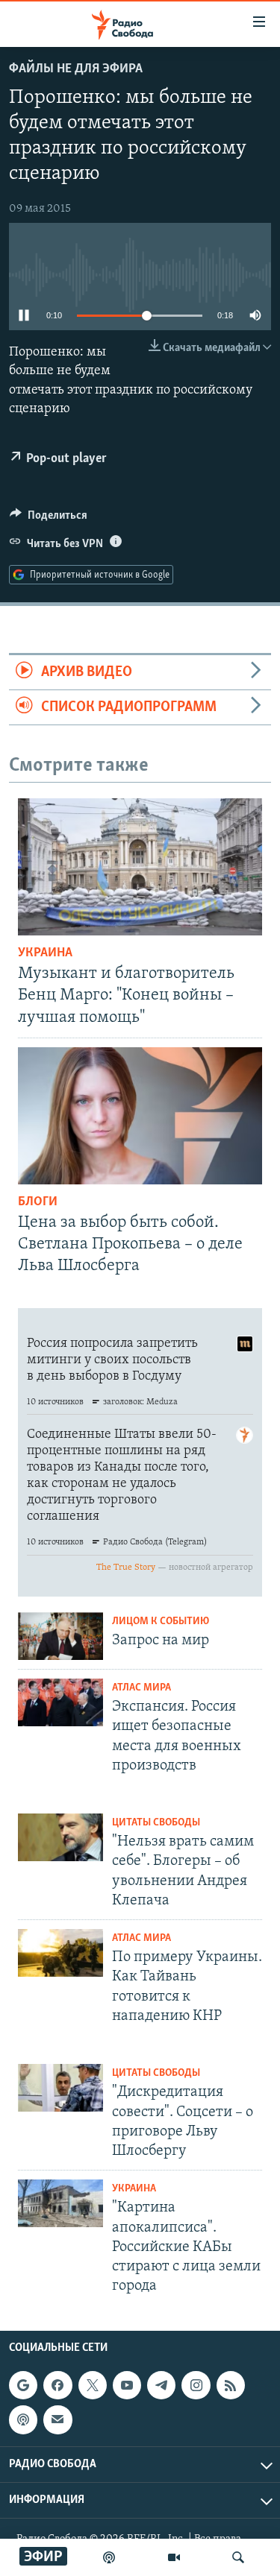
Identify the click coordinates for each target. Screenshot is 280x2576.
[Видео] (174, 2557)
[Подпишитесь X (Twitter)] (93, 2386)
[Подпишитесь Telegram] (161, 2386)
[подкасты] (109, 2557)
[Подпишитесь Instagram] (196, 2386)
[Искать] (238, 2557)
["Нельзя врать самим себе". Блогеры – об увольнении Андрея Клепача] (60, 1837)
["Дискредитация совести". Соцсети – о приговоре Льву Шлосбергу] (60, 2088)
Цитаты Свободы (156, 1823)
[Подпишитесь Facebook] (57, 2386)
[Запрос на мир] (60, 1636)
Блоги (38, 1202)
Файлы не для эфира (76, 69)
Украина (45, 953)
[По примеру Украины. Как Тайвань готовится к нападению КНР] (60, 1953)
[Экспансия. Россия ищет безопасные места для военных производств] (60, 1702)
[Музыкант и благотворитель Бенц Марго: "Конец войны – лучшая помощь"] (140, 867)
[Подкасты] (23, 2420)
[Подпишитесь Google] (23, 2386)
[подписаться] (57, 2420)
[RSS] (231, 2386)
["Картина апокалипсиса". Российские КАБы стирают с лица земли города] (60, 2203)
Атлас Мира (141, 1688)
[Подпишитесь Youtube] (127, 2386)
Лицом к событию (161, 1622)
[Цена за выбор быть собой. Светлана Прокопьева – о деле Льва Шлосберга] (140, 1116)
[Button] (49, 519)
